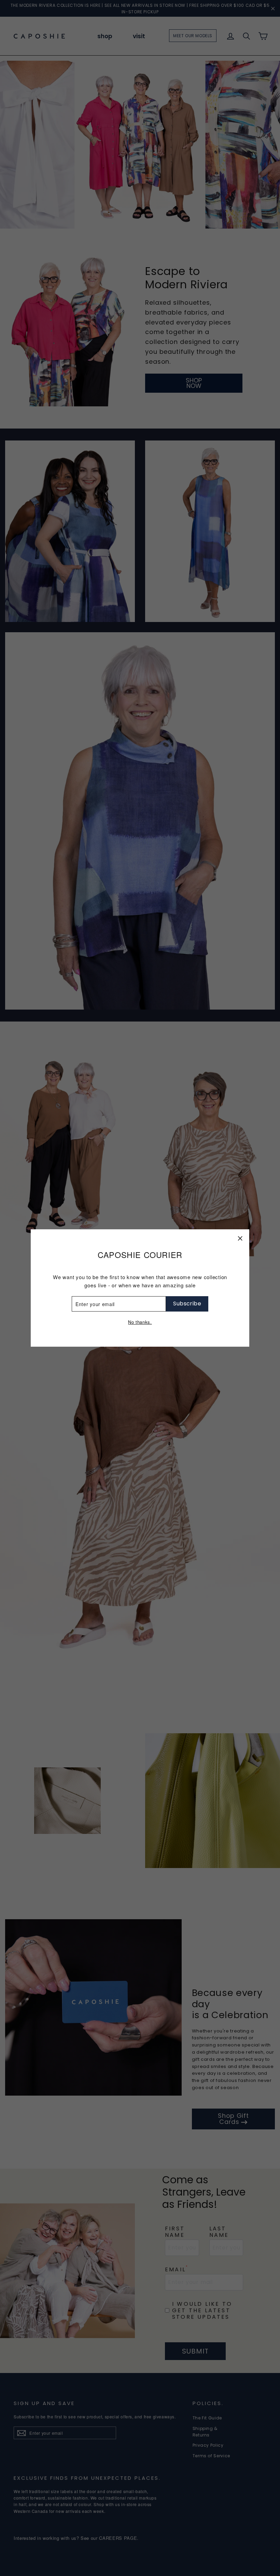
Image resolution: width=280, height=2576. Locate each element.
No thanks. (140, 1322)
